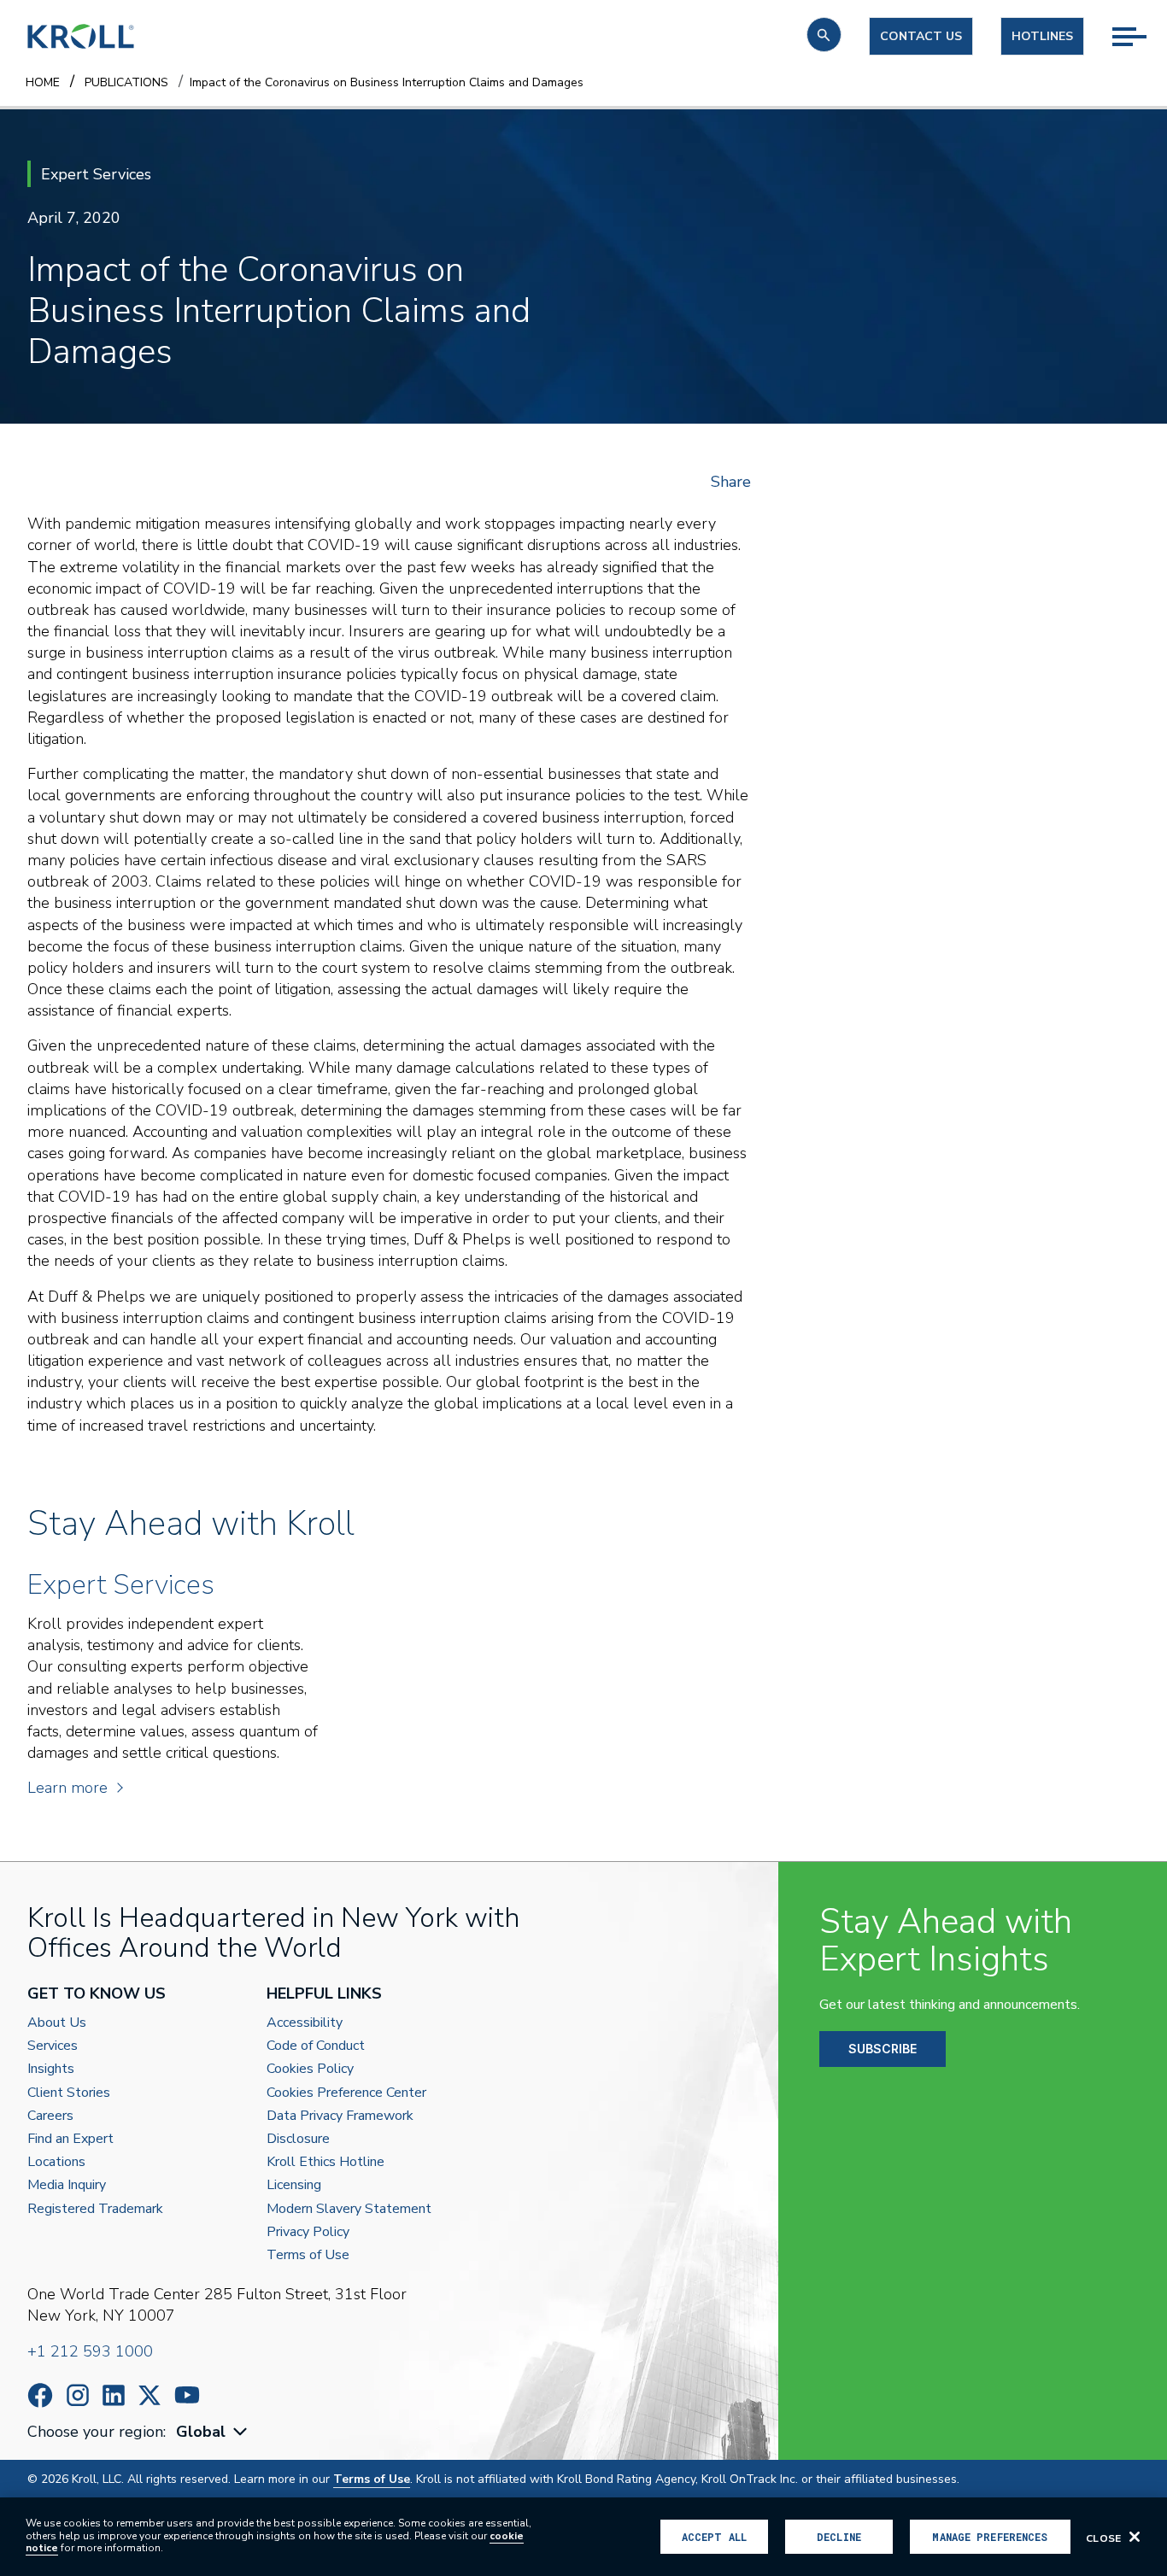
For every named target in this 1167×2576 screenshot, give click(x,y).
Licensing (294, 2185)
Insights (51, 2069)
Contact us (921, 36)
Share (731, 482)
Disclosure (298, 2139)
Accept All (714, 2537)
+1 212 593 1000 (90, 2351)
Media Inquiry (67, 2185)
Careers (50, 2116)
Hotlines (1042, 36)
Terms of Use (308, 2255)
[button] (824, 35)
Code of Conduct (316, 2046)
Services (53, 2046)
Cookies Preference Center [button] (346, 2093)
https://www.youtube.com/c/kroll (187, 2395)
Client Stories (69, 2093)
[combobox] (214, 2432)
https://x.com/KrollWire (150, 2395)
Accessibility (305, 2023)
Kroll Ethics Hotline (325, 2162)
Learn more (67, 1788)
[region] (583, 2537)
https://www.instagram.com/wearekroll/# (78, 2395)
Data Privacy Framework (340, 2116)
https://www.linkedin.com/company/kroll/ (114, 2395)
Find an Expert (70, 2139)
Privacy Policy (308, 2232)
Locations (56, 2162)
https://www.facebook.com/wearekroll (40, 2395)
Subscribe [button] (883, 2049)
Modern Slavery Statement (349, 2209)
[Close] (1135, 2537)
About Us (57, 2023)
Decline (839, 2537)
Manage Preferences (990, 2537)
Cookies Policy (310, 2069)
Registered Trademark (95, 2209)
